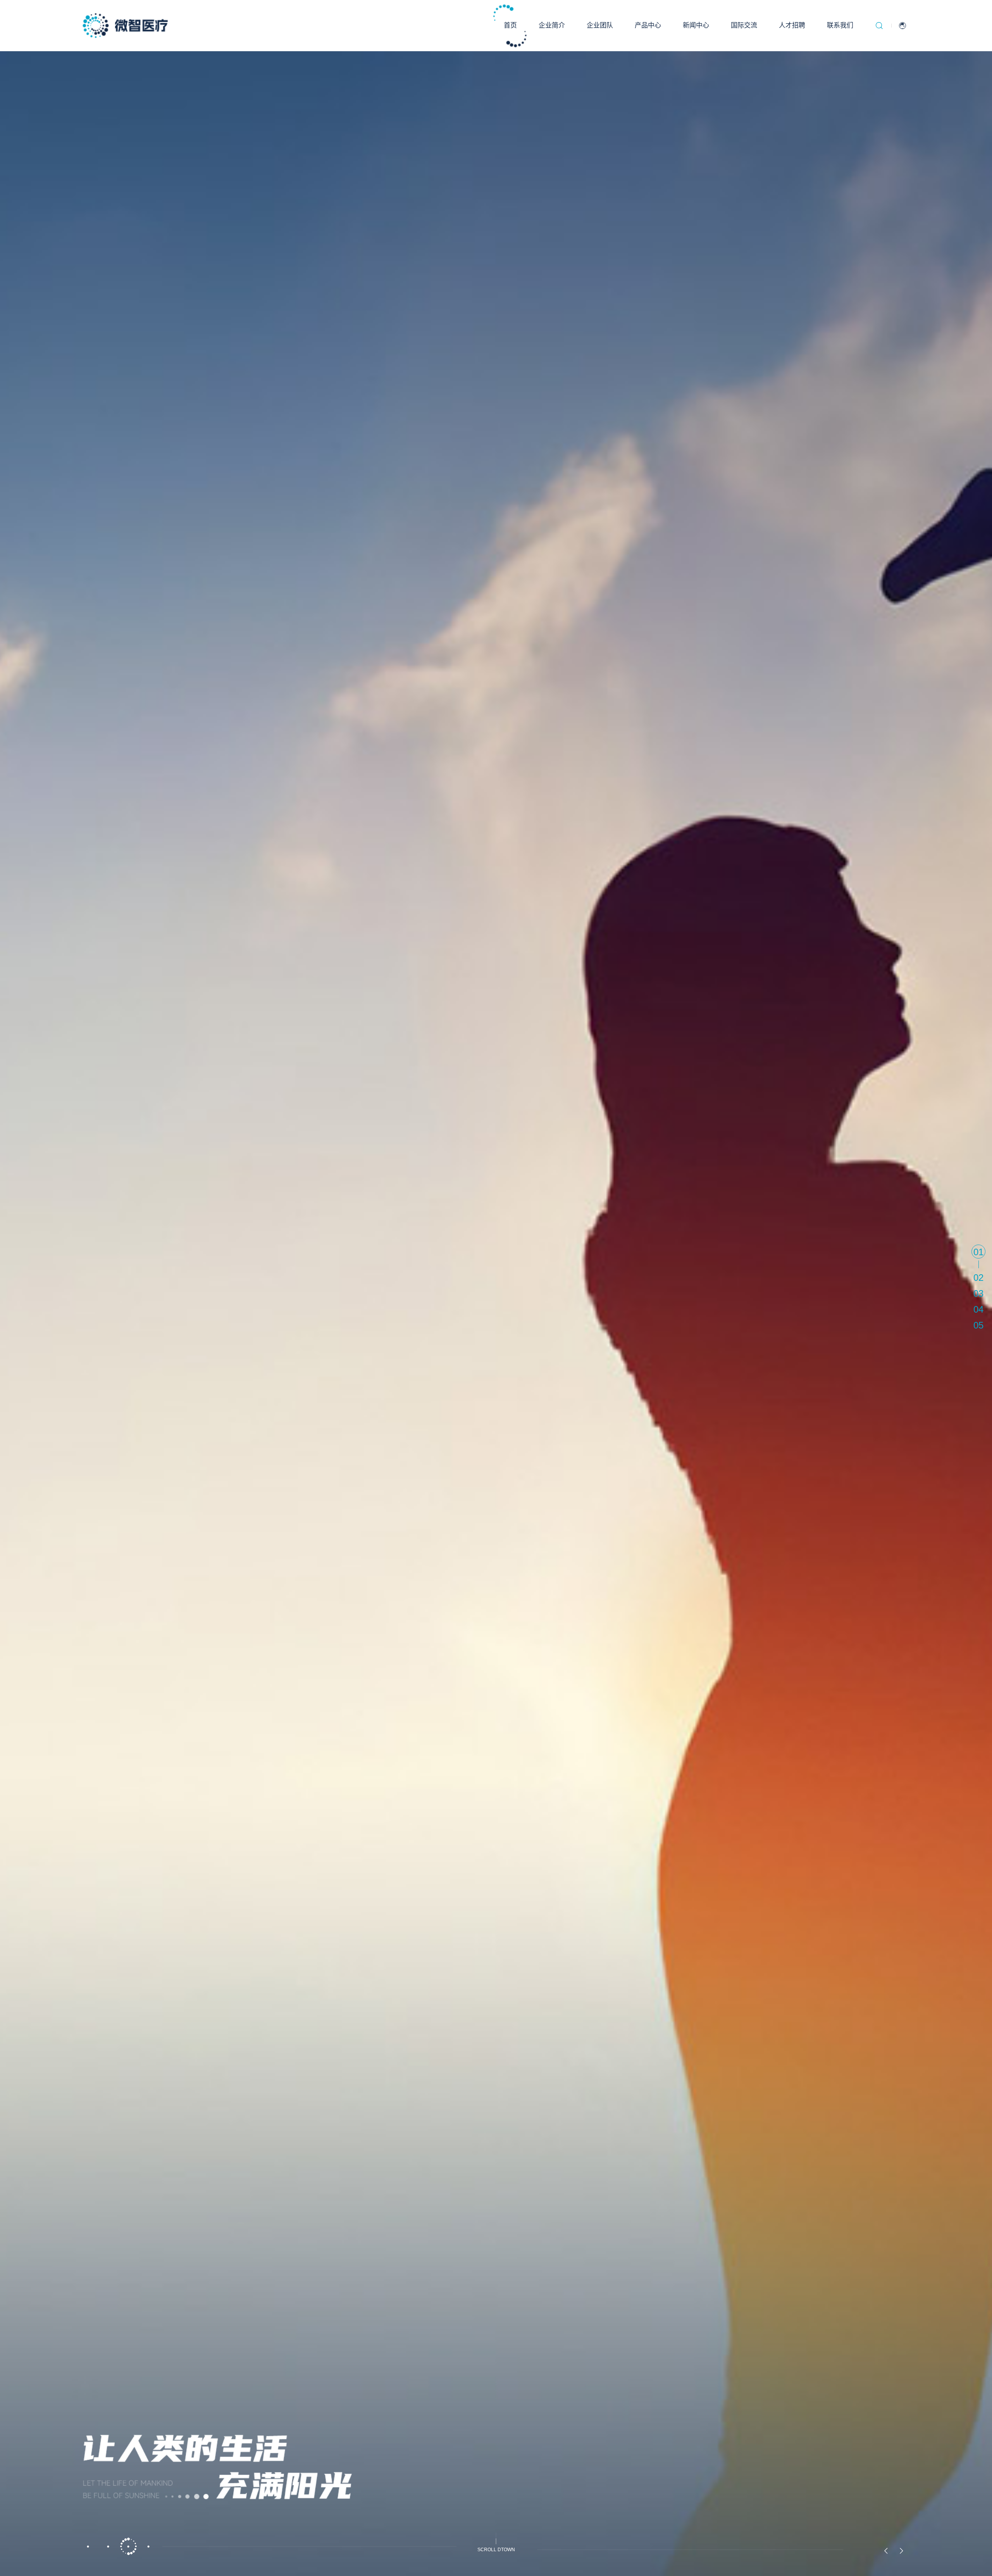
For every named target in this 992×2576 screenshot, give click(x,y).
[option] (496, 1288)
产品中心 (648, 25)
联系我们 (840, 25)
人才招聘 (792, 25)
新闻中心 (696, 25)
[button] (88, 2547)
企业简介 (552, 25)
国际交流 (744, 25)
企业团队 (600, 25)
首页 (510, 25)
